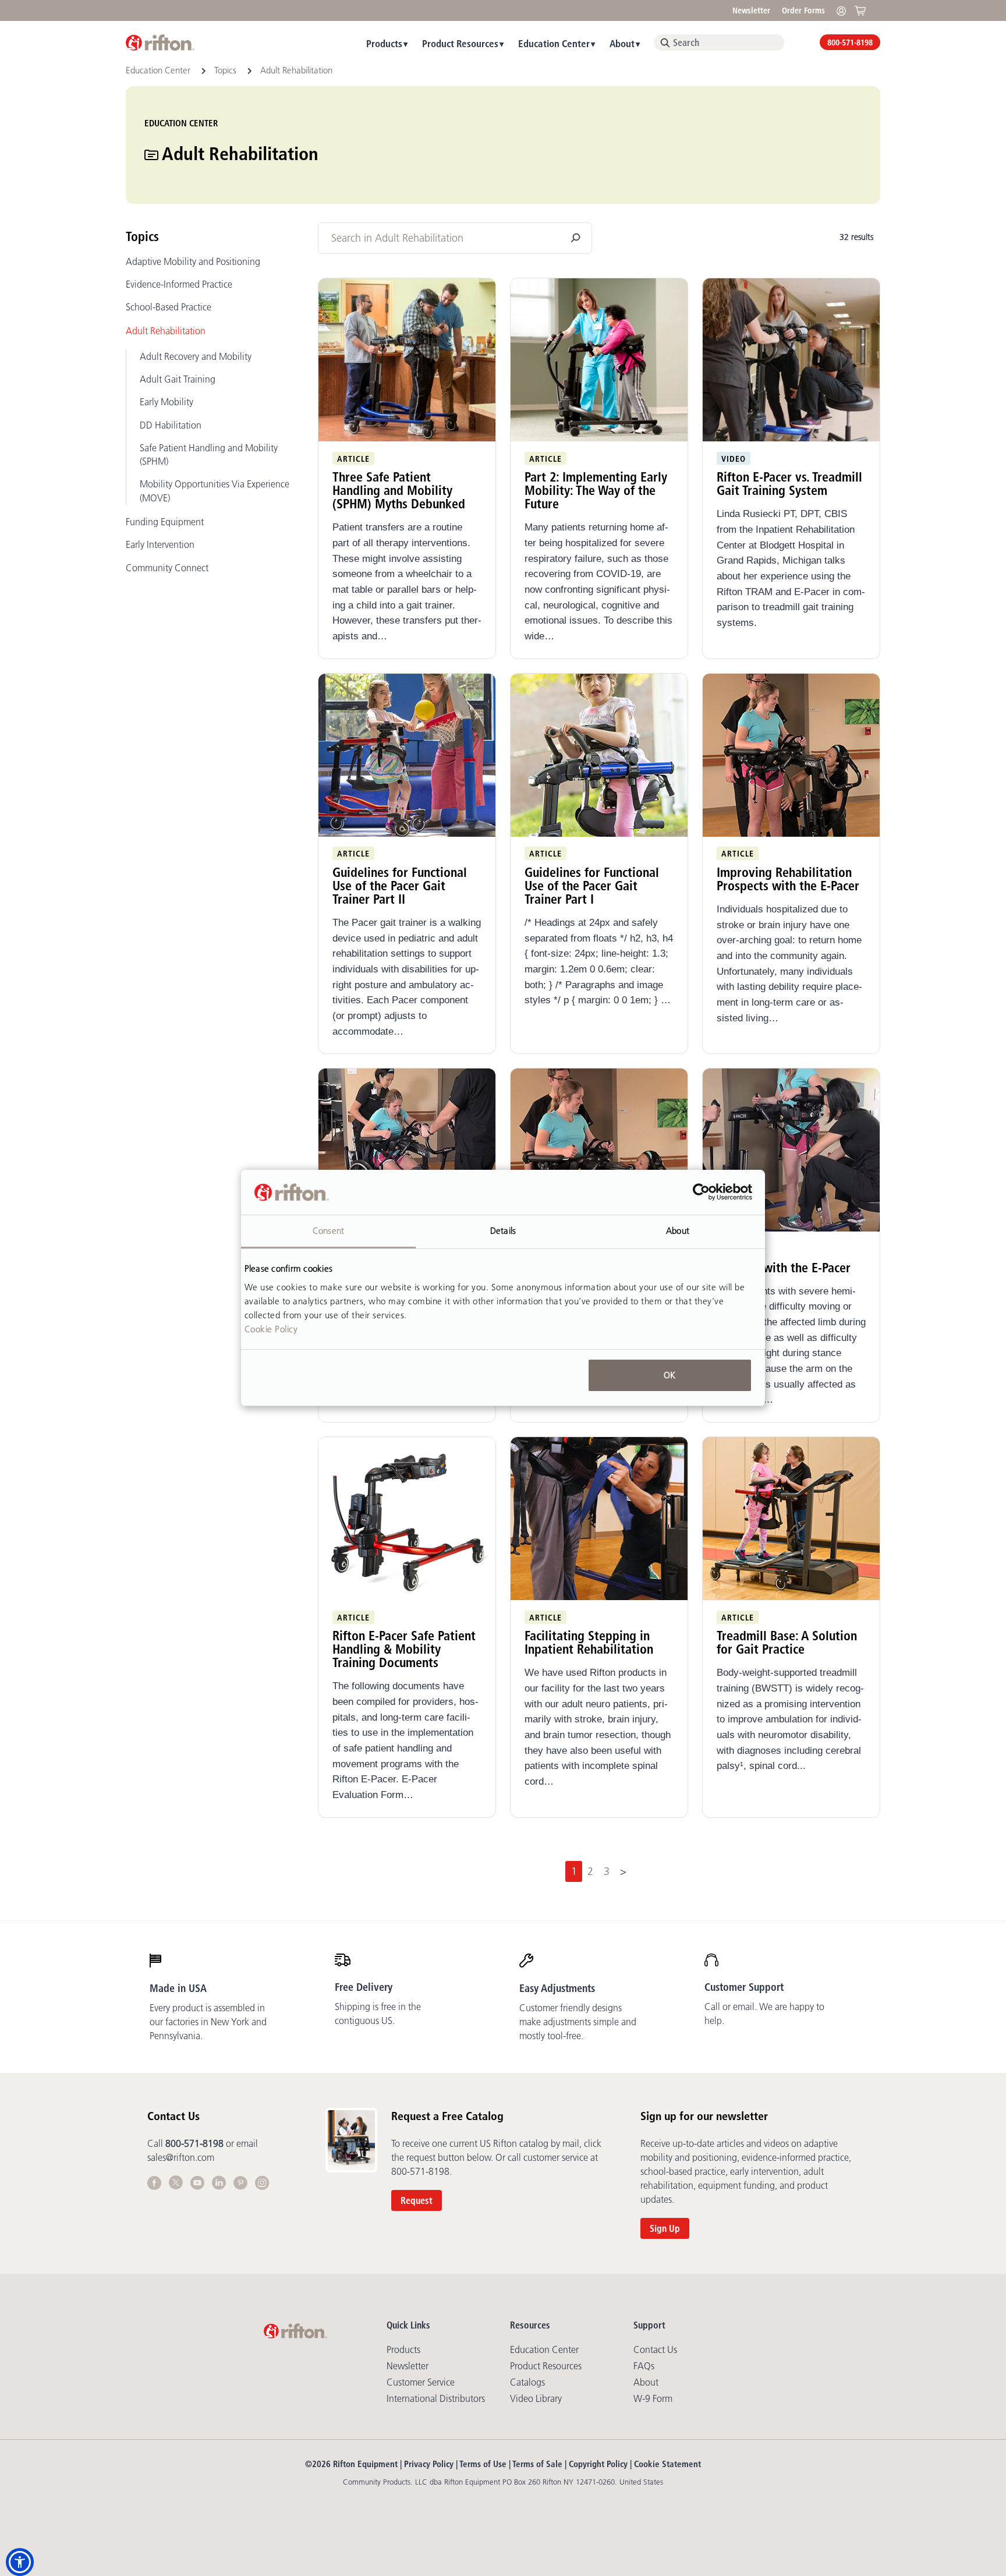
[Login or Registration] (844, 10)
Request (417, 2200)
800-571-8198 (850, 43)
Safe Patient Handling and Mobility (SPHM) (209, 454)
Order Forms (803, 10)
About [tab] (678, 1231)
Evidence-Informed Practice (179, 284)
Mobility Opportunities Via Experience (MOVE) (215, 491)
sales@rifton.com (181, 2157)
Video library (536, 2398)
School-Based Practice (169, 307)
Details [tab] (503, 1231)
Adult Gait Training (178, 379)
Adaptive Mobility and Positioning (193, 261)
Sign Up (665, 2228)
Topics (226, 70)
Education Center (554, 43)
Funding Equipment (165, 522)
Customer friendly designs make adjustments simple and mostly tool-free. (578, 2022)
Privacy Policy (429, 2464)
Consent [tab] (328, 1231)
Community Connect (167, 568)
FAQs (644, 2366)
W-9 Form (653, 2398)
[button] (20, 2562)
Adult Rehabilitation (166, 331)
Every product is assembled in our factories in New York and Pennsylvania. (208, 2022)
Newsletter (751, 10)
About (622, 43)
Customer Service (421, 2382)
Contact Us (655, 2349)
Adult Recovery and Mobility (196, 356)
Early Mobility (167, 402)
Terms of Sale (537, 2464)
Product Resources (460, 43)
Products (384, 43)
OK (670, 1375)
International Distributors (436, 2398)
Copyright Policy (598, 2464)
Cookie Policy (271, 1329)
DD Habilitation (171, 425)
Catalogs (527, 2382)
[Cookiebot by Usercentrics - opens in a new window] (701, 1193)
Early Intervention (160, 544)
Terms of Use (483, 2464)
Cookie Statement (667, 2464)
